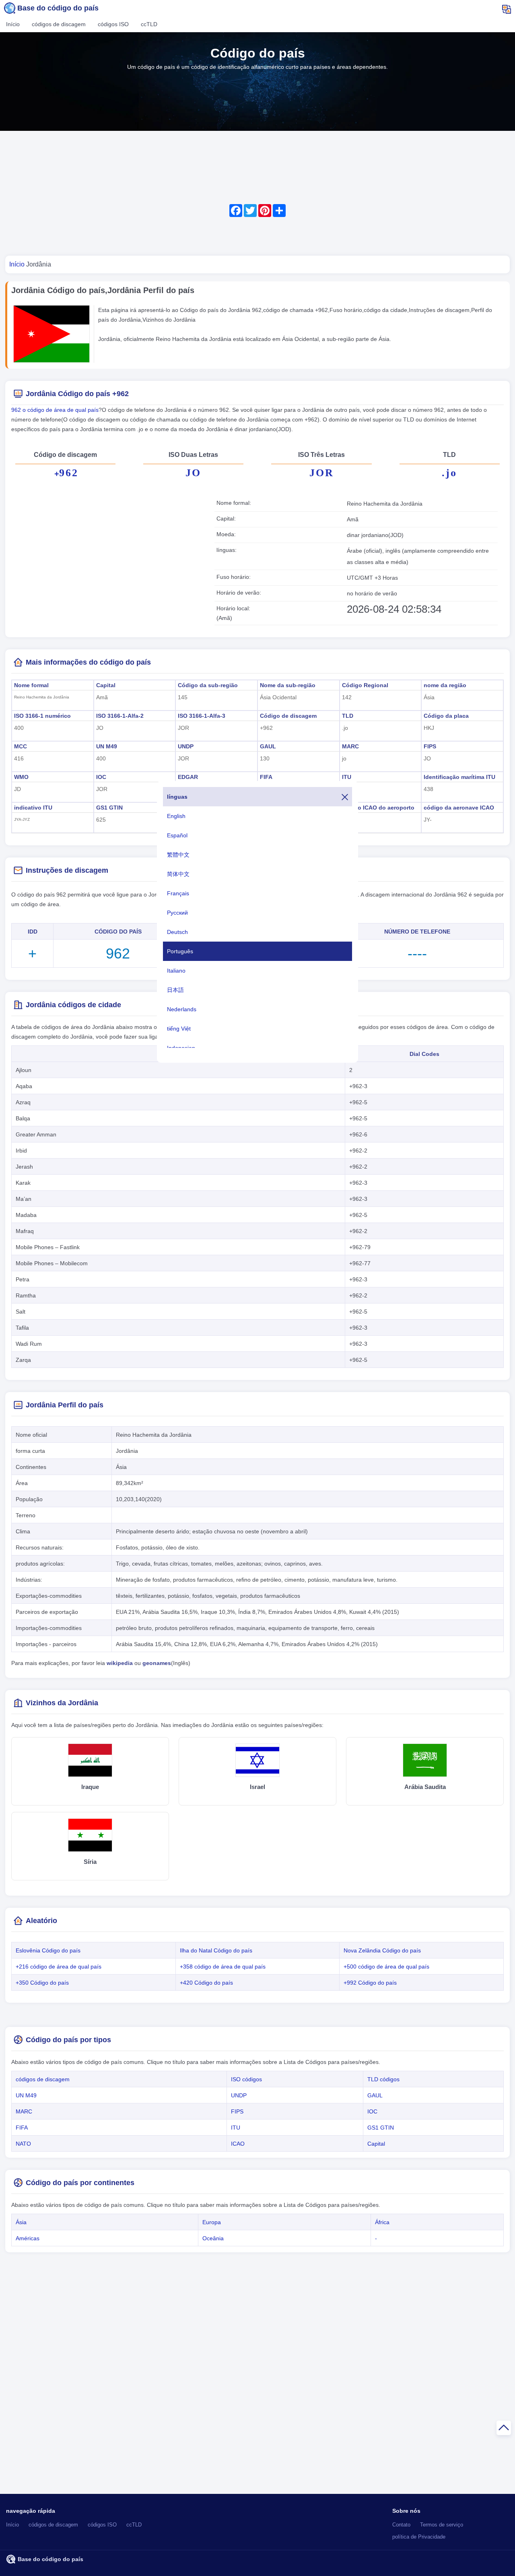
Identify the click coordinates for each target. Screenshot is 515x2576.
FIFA (266, 777)
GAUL (268, 746)
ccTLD (149, 24)
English (176, 816)
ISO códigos (246, 2079)
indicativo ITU (33, 808)
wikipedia (120, 1663)
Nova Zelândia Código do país (382, 1950)
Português (180, 951)
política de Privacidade (419, 2537)
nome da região (445, 685)
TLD (348, 716)
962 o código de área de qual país (55, 410)
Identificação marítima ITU (459, 777)
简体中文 (178, 874)
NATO (23, 2144)
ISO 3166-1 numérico (42, 716)
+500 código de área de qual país (386, 1967)
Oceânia (213, 2238)
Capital (106, 685)
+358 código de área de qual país (223, 1967)
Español (177, 835)
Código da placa (446, 716)
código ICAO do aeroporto (378, 808)
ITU (347, 777)
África (382, 2222)
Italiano (176, 971)
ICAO (238, 2144)
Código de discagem (288, 716)
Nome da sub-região (288, 685)
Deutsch (177, 932)
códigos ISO (113, 24)
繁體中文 (178, 855)
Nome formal (31, 685)
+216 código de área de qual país (59, 1967)
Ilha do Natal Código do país (216, 1950)
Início (13, 24)
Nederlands (182, 1009)
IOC (101, 777)
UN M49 (107, 746)
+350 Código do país (42, 1983)
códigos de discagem (59, 24)
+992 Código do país (370, 1983)
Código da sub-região (208, 685)
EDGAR (188, 777)
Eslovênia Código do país (48, 1950)
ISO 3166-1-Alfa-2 (120, 716)
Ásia (21, 2222)
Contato (401, 2525)
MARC (350, 746)
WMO (21, 777)
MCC (21, 746)
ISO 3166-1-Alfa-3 (202, 716)
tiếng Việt (179, 1029)
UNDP (186, 746)
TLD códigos (383, 2079)
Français (178, 893)
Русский (177, 913)
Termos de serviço (442, 2525)
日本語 (175, 990)
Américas (28, 2238)
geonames (157, 1663)
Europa (212, 2222)
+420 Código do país (206, 1983)
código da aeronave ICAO (459, 808)
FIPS (430, 746)
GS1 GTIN (109, 808)
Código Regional (365, 685)
